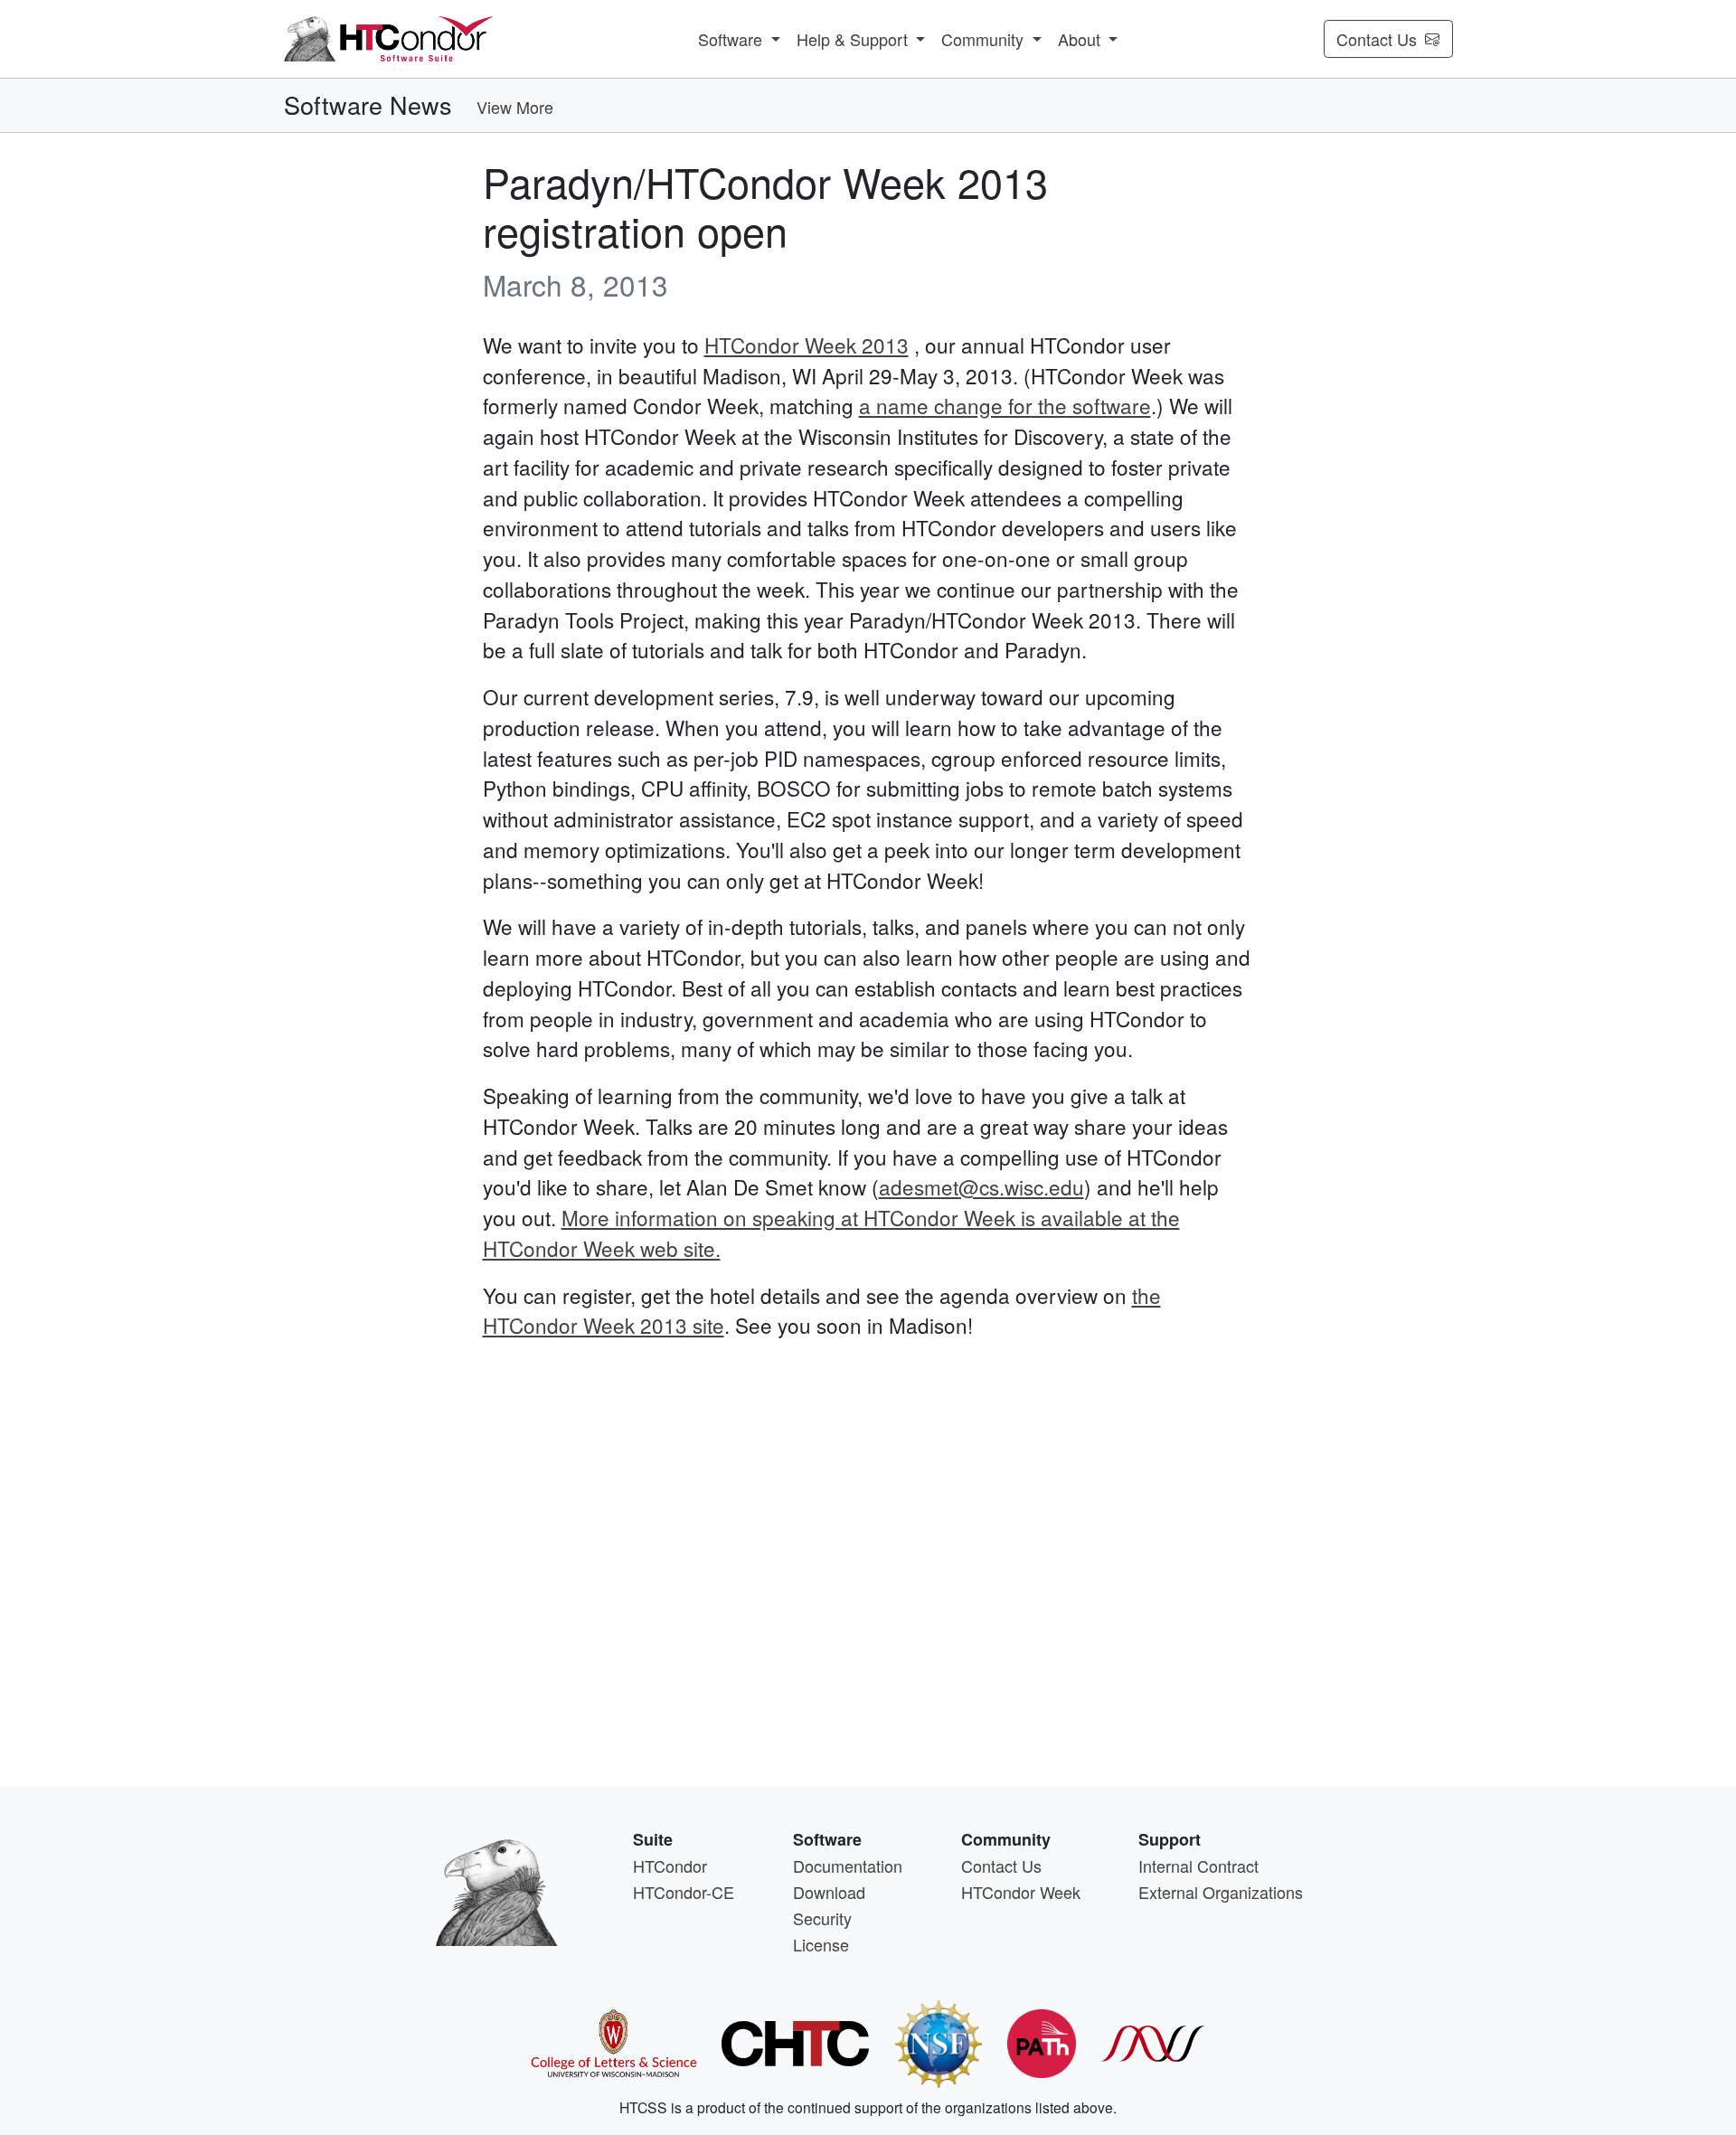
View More (515, 107)
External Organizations (1221, 1892)
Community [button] (985, 39)
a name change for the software (1005, 405)
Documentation (848, 1866)
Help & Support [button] (854, 39)
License (821, 1944)
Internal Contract (1198, 1866)
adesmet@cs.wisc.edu (981, 1186)
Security (822, 1918)
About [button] (1081, 39)
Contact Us (1377, 39)
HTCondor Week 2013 (807, 345)
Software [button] (732, 39)
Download (829, 1892)
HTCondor (670, 1866)
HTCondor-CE (684, 1892)
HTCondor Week (1021, 1892)
